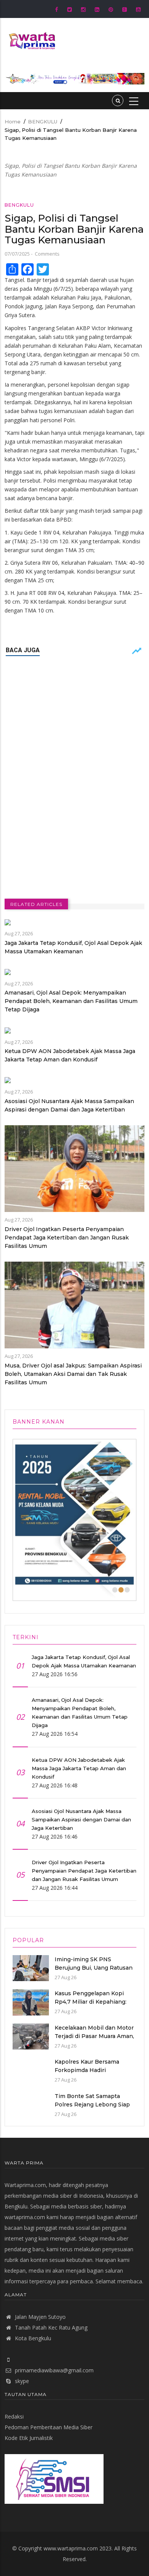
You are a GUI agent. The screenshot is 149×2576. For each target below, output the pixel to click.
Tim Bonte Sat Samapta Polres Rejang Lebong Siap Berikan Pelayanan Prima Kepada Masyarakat (92, 2109)
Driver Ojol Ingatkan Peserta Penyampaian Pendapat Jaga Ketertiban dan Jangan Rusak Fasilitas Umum (67, 1238)
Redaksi (14, 2416)
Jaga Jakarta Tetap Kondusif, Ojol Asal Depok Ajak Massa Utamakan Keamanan (73, 947)
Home (13, 122)
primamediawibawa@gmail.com (54, 2370)
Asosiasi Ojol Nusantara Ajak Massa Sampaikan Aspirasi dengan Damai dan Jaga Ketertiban (69, 1105)
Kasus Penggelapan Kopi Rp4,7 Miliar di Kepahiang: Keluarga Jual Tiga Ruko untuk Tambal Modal (93, 2006)
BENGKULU (43, 122)
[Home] (31, 40)
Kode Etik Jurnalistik (29, 2438)
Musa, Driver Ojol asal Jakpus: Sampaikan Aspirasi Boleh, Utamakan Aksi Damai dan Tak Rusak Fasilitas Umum (73, 1374)
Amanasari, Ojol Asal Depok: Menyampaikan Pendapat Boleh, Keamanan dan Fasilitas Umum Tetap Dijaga (71, 1001)
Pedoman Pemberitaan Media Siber (49, 2427)
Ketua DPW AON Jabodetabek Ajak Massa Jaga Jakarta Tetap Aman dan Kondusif (70, 1055)
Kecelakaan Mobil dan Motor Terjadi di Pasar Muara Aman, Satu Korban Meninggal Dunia (94, 2040)
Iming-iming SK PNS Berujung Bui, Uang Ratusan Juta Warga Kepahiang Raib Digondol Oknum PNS (94, 1972)
